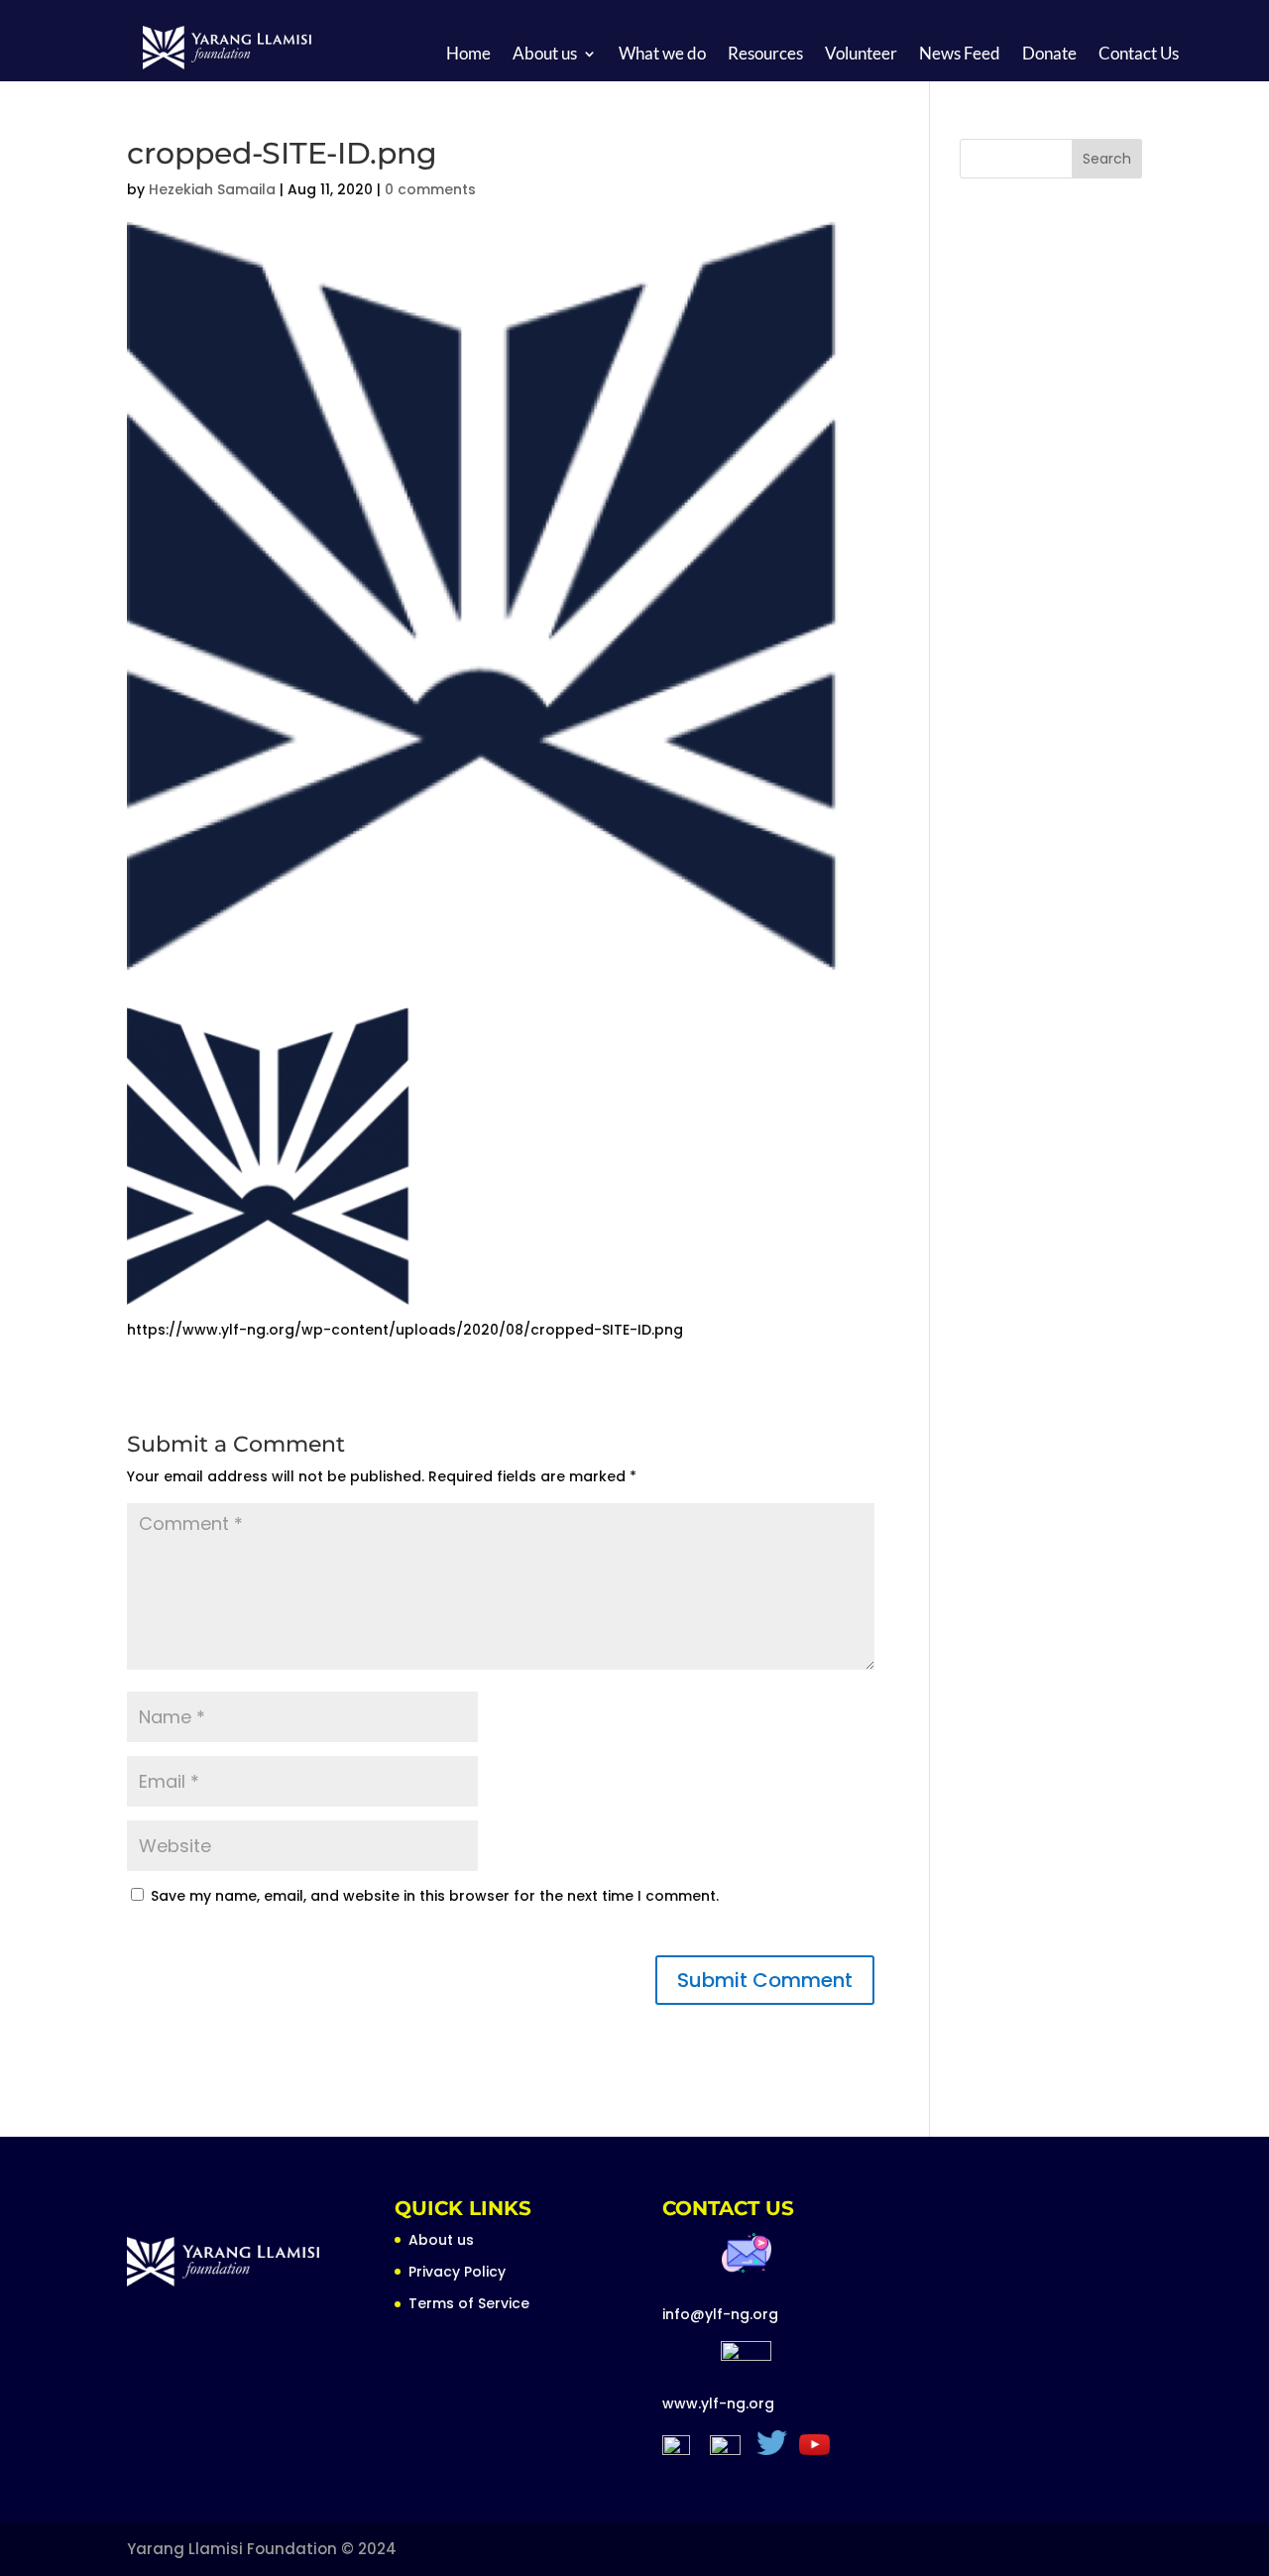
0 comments (430, 189)
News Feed (960, 55)
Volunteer (861, 55)
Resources (765, 55)
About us (545, 55)
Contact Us (1139, 55)
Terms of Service (469, 2303)
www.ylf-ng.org (718, 2403)
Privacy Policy (457, 2272)
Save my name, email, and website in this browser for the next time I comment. (435, 1896)
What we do (662, 55)
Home (468, 55)
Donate (1049, 55)
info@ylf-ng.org (720, 2314)
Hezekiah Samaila (212, 189)
